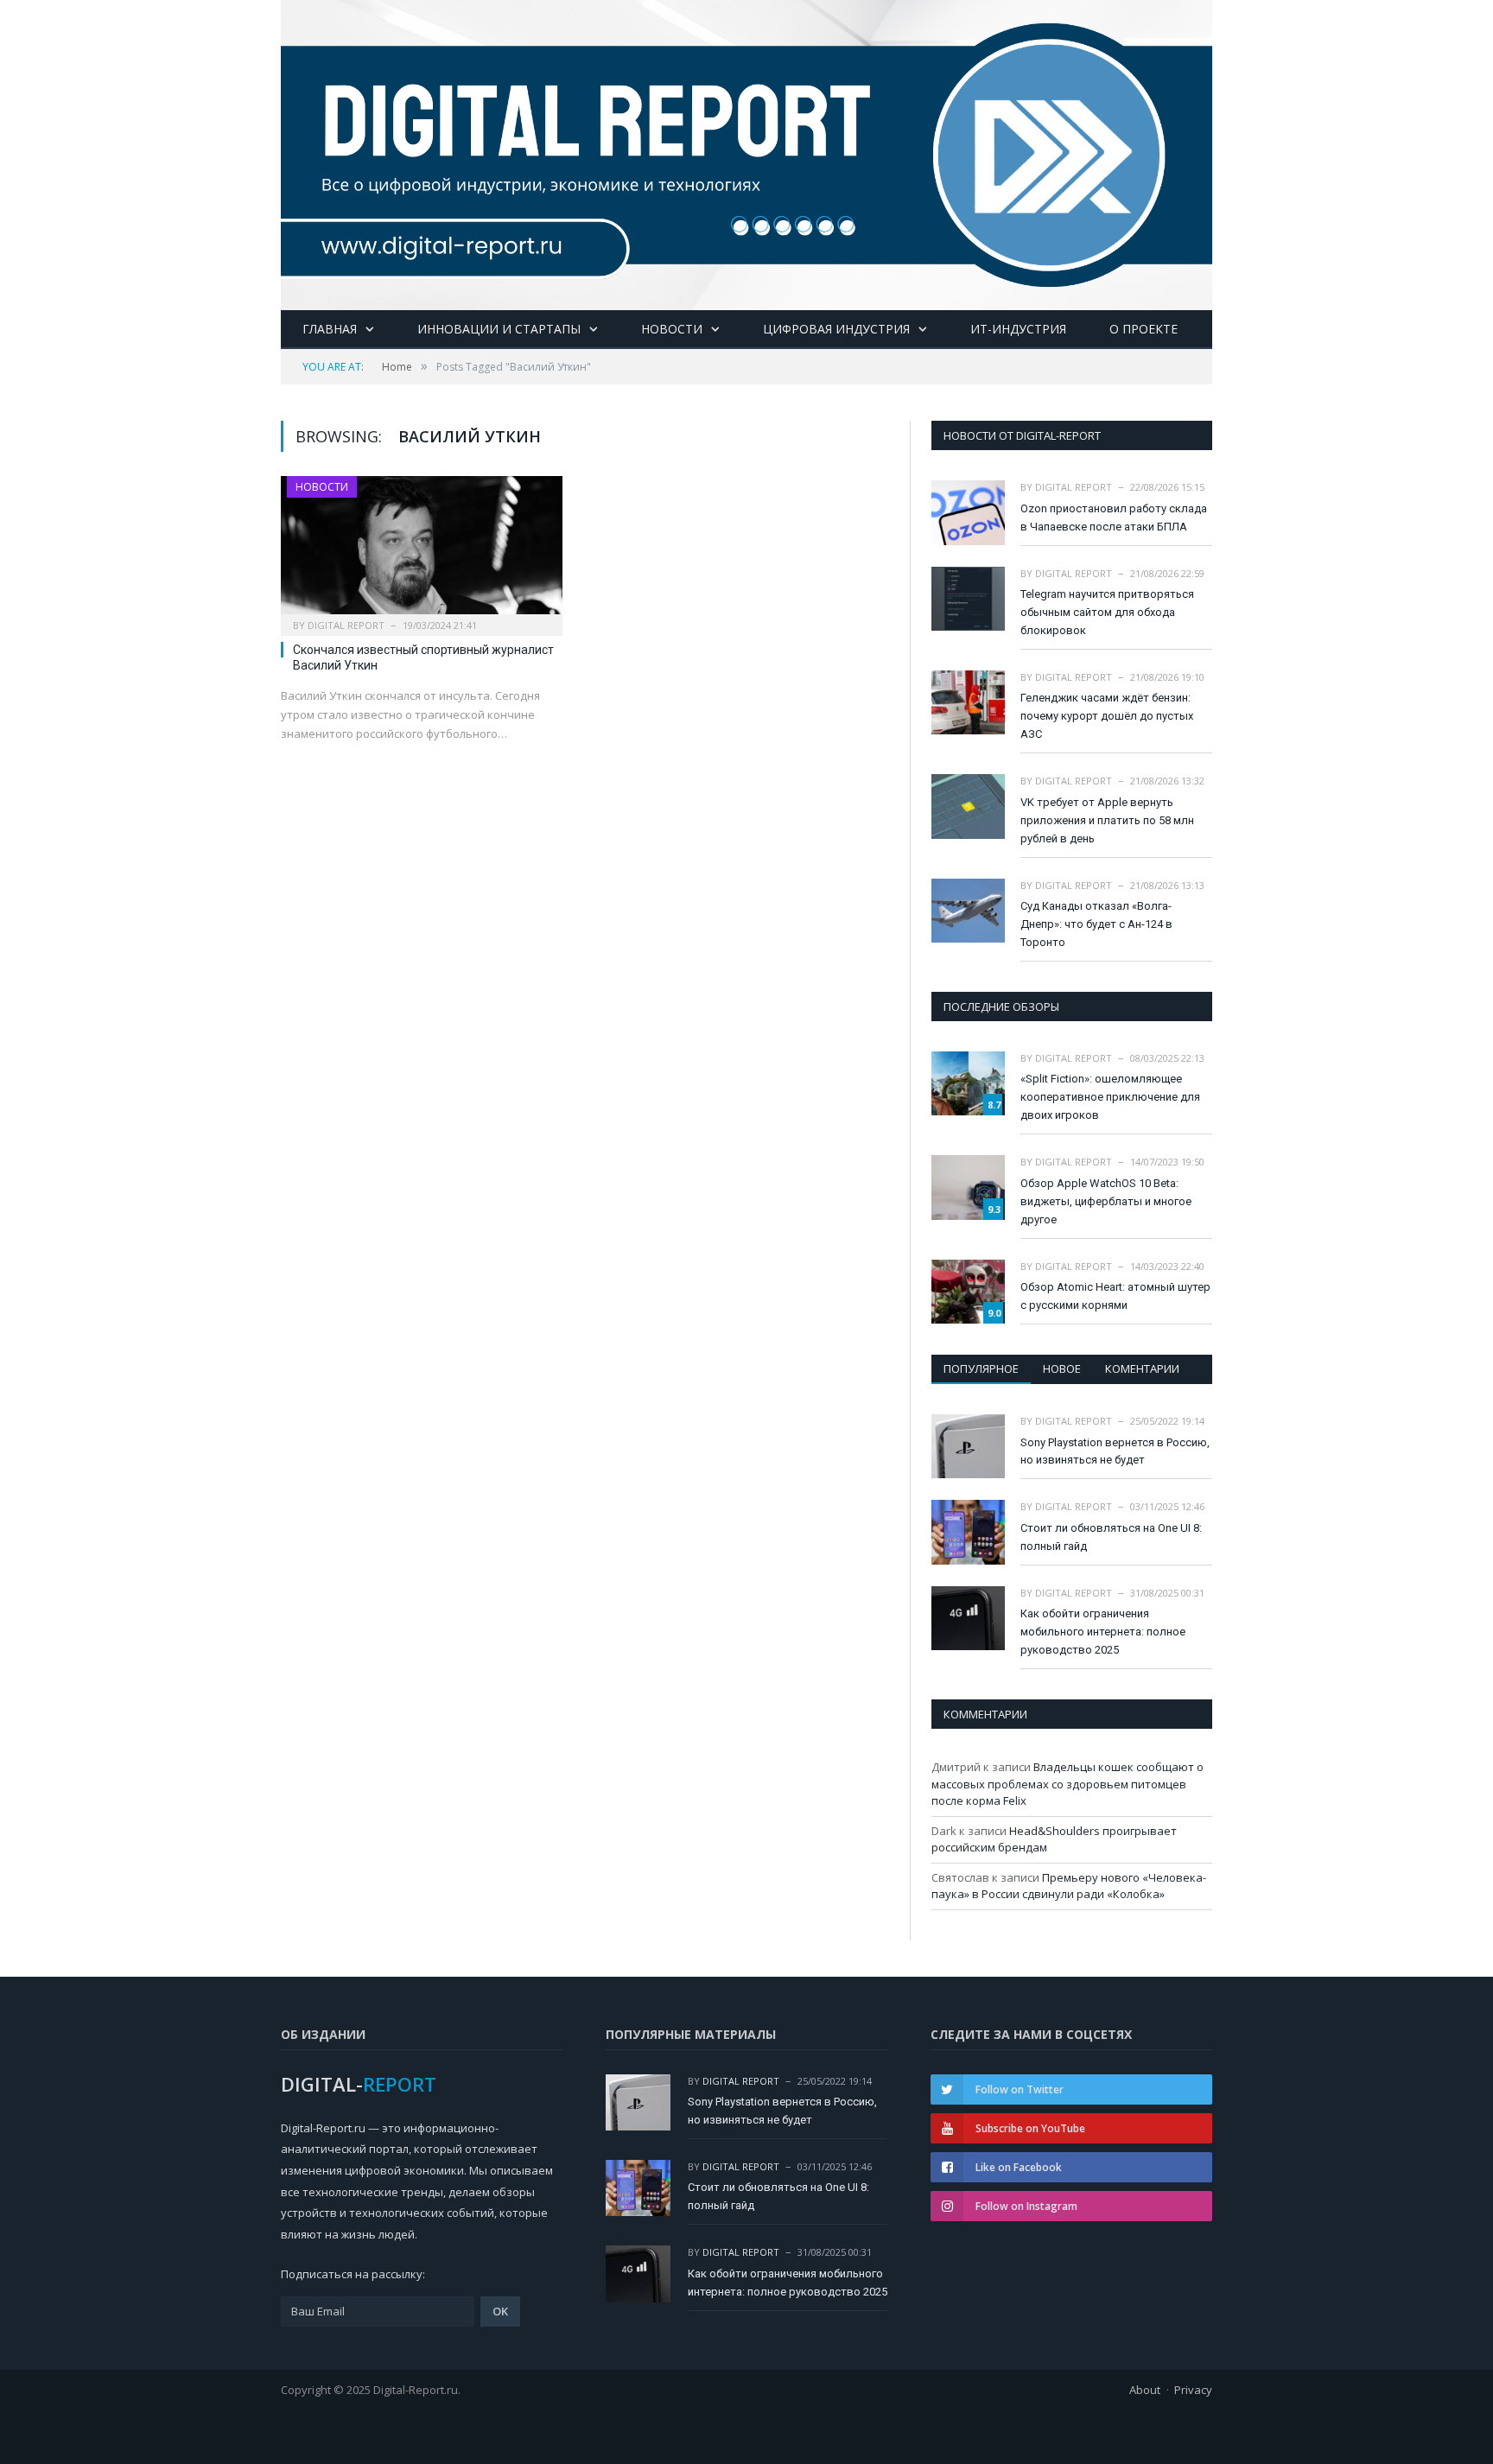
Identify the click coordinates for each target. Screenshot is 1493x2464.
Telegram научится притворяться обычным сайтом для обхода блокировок (1107, 612)
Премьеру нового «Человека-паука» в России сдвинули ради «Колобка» (1069, 1886)
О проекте (1144, 329)
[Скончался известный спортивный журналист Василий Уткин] (422, 550)
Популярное (981, 1369)
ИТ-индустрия (1018, 329)
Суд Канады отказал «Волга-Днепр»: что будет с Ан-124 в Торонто (1096, 924)
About (1145, 2390)
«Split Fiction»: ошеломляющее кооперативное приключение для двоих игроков (1110, 1097)
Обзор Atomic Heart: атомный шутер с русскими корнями (1115, 1296)
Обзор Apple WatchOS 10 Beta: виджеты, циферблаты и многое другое (1106, 1201)
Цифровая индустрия (836, 329)
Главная (330, 329)
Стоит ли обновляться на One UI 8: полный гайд (1111, 1537)
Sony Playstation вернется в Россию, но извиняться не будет (1115, 1451)
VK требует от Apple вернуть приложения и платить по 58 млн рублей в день (1107, 820)
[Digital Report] (746, 152)
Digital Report (346, 625)
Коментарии (1142, 1369)
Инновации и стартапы (499, 329)
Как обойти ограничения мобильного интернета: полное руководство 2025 (1103, 1632)
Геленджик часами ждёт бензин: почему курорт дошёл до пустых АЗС (1107, 716)
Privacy (1193, 2390)
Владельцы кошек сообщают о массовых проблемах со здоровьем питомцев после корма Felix (1067, 1784)
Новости (672, 329)
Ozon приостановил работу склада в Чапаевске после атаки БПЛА (1114, 518)
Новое (1062, 1369)
